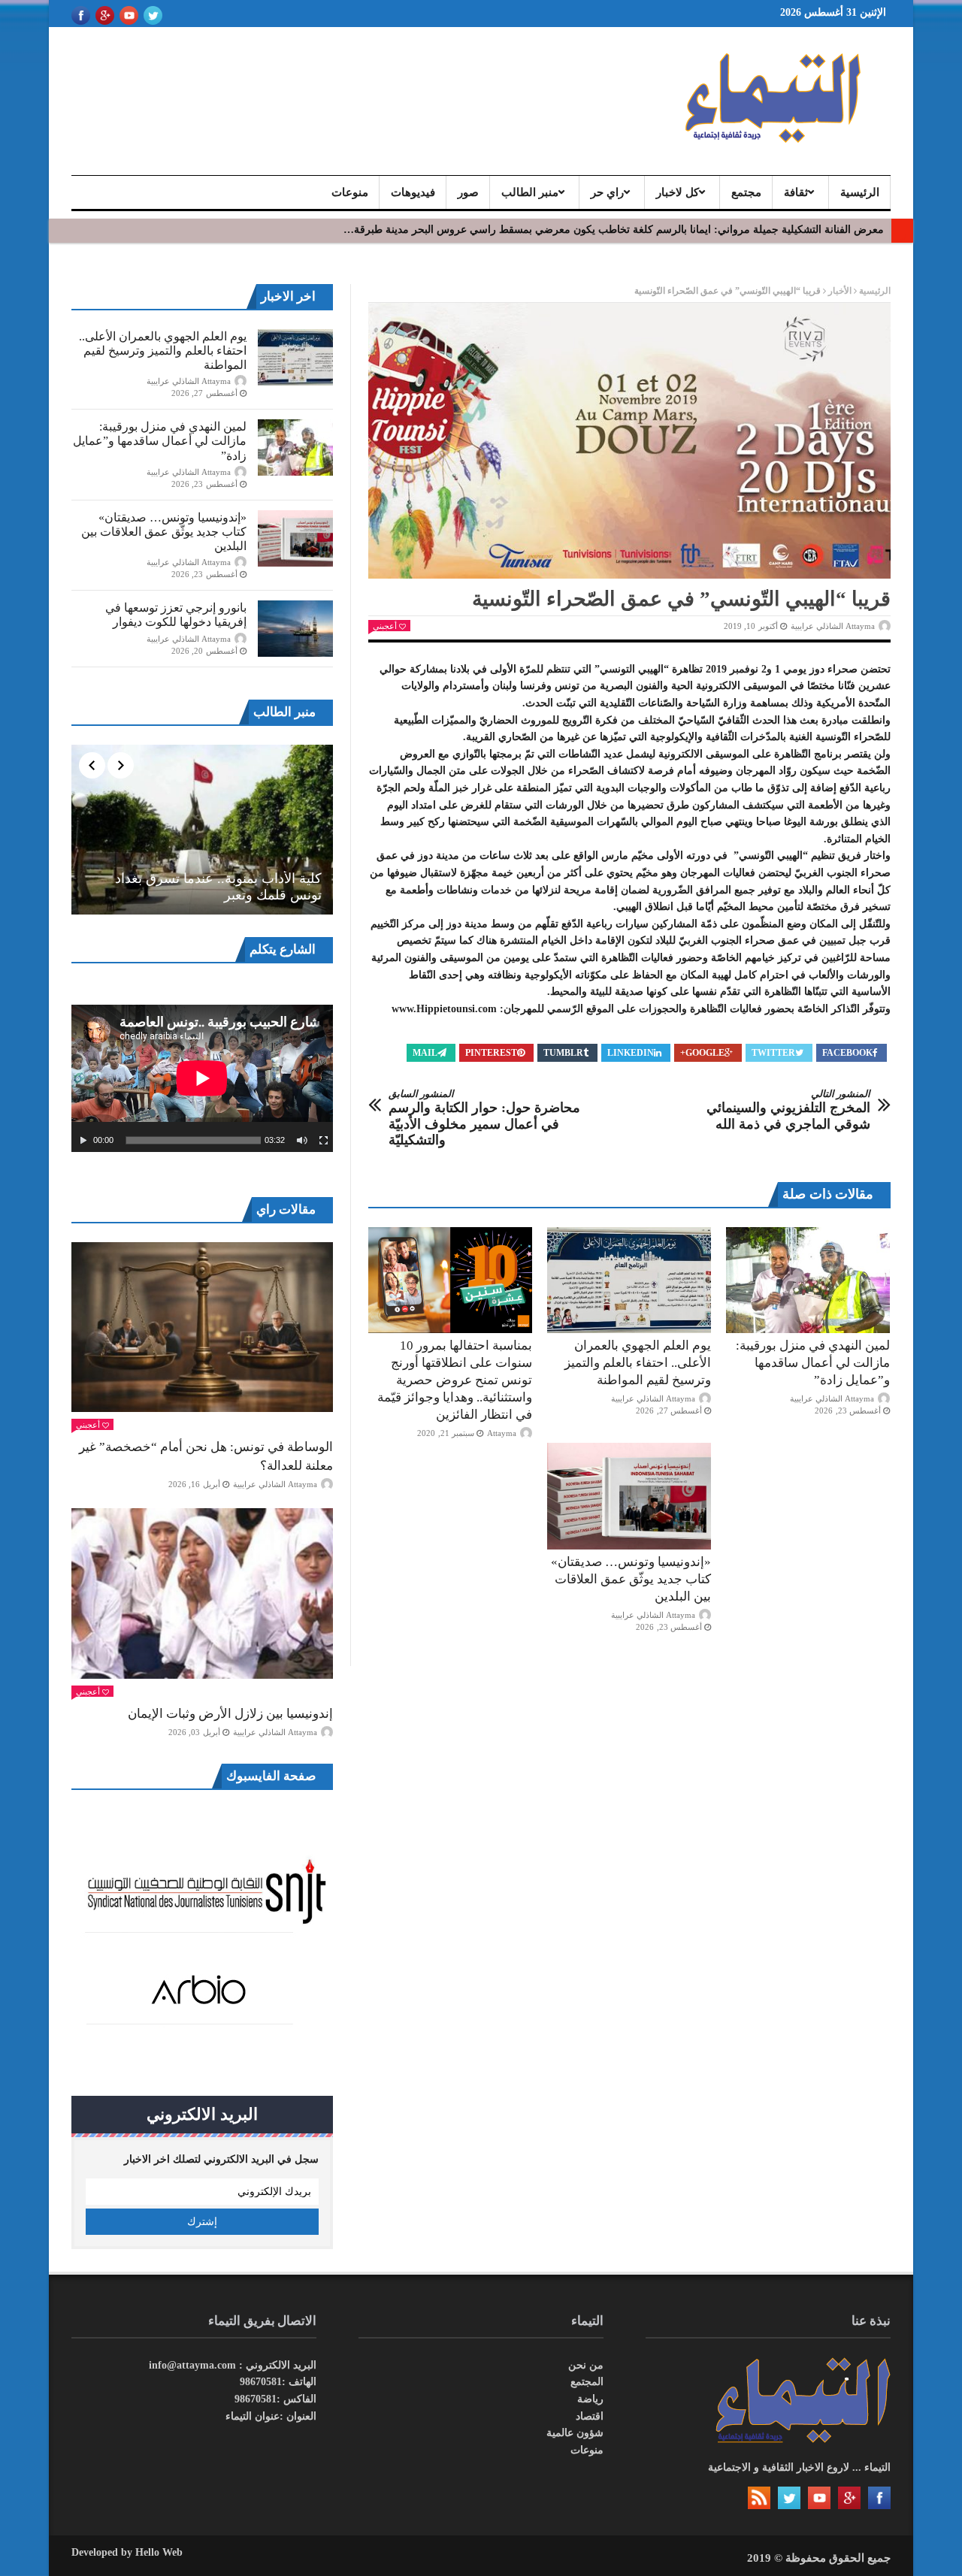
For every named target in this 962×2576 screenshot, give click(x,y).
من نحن (586, 2365)
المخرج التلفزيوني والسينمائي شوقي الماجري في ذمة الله (788, 1110)
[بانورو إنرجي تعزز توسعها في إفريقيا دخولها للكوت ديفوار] (295, 629)
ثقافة (796, 192)
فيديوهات (413, 192)
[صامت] (302, 1141)
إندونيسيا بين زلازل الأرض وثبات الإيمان (230, 1714)
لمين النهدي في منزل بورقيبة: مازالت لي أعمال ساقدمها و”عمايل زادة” (813, 1363)
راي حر (607, 192)
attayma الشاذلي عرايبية (833, 626)
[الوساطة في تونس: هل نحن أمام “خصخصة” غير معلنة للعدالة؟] (202, 1327)
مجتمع (746, 192)
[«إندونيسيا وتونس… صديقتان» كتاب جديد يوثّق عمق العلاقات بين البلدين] (629, 1496)
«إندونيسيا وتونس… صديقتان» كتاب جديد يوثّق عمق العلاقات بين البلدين (631, 1579)
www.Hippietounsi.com (444, 1009)
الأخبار (840, 291)
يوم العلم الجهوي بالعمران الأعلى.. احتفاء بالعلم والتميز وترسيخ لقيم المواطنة (638, 1363)
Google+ (702, 1053)
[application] (202, 1078)
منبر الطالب (530, 192)
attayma (502, 1433)
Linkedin (631, 1053)
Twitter (773, 1053)
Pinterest (491, 1053)
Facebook (847, 1053)
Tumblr (563, 1053)
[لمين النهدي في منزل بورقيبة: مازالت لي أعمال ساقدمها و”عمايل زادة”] (808, 1280)
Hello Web (159, 2552)
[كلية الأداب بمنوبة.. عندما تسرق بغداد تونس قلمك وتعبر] (202, 830)
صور (468, 192)
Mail (425, 1053)
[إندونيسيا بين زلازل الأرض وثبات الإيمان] (202, 1593)
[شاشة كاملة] (324, 1141)
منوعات (350, 192)
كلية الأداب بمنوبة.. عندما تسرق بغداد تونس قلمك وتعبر (218, 887)
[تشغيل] (83, 1141)
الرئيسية (860, 192)
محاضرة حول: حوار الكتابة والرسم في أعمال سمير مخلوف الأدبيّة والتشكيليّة (484, 1118)
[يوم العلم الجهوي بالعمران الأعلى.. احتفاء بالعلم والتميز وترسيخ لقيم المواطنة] (629, 1280)
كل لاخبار (678, 192)
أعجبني (385, 626)
